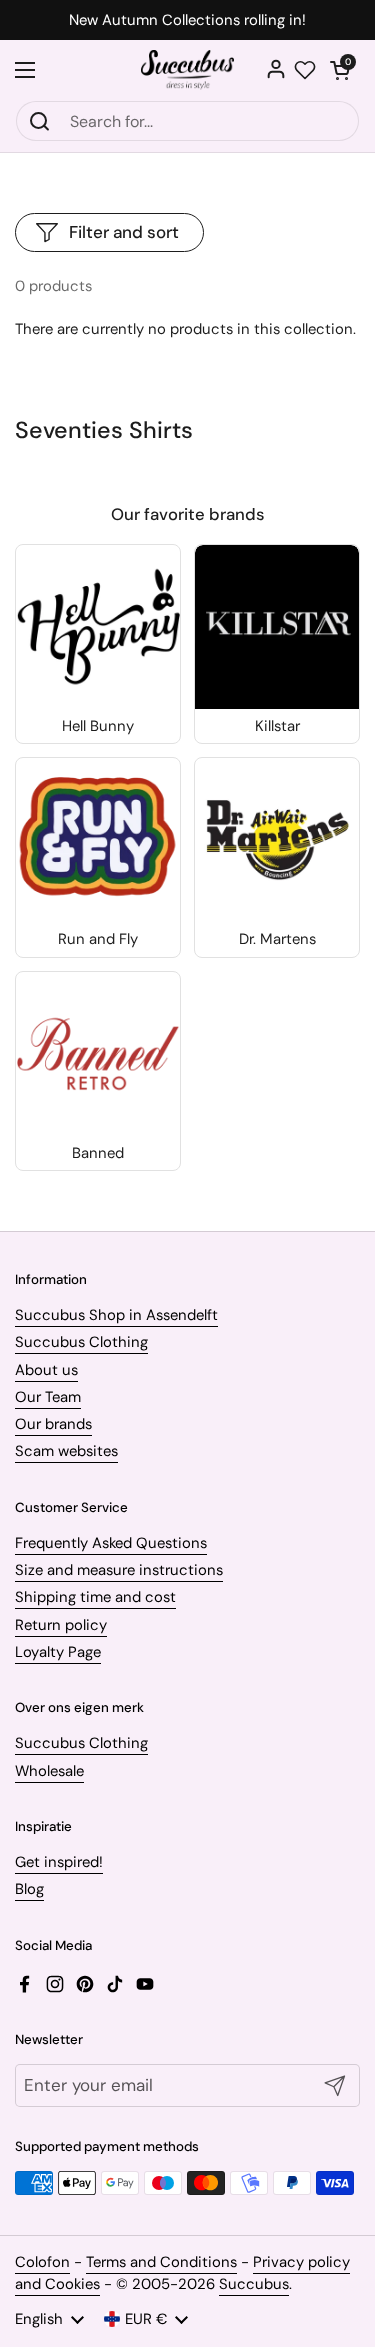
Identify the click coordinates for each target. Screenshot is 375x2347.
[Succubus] (187, 70)
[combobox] (187, 121)
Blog (29, 1889)
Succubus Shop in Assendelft (116, 1315)
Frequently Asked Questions (111, 1543)
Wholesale (49, 1771)
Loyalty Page (58, 1652)
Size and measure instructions (119, 1570)
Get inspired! (59, 1862)
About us (46, 1370)
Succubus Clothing (81, 1342)
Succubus (254, 2284)
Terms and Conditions (161, 2262)
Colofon (42, 2262)
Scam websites (66, 1451)
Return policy (61, 1625)
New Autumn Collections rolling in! (187, 20)
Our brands (53, 1424)
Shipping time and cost (95, 1597)
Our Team (48, 1397)
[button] (340, 70)
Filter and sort (124, 232)
